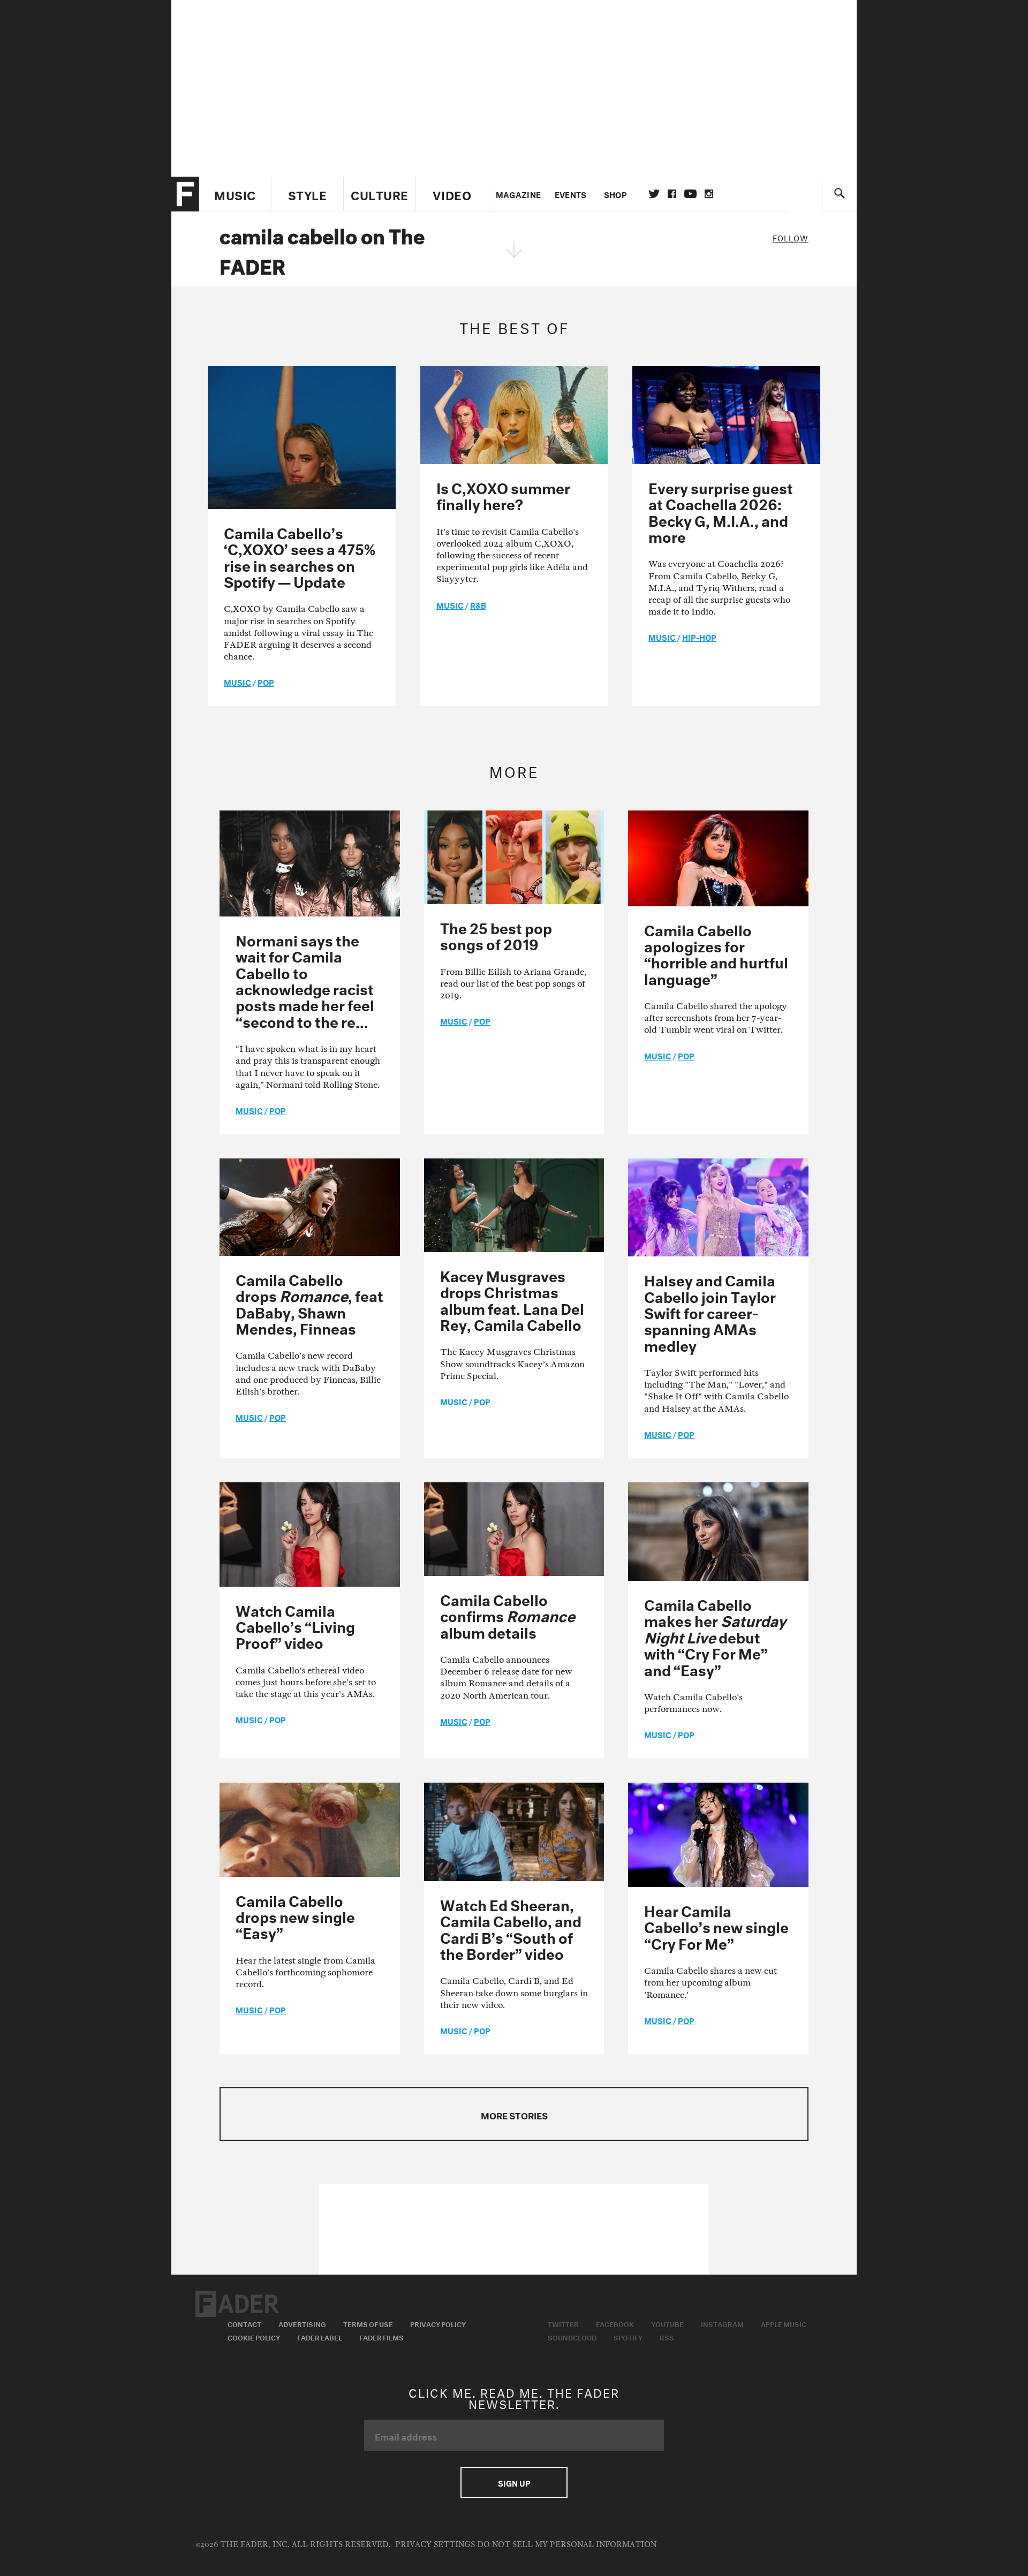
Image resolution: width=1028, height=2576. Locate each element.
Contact (244, 2323)
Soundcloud (572, 2337)
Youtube (667, 2323)
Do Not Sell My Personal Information (567, 2545)
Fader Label (320, 2337)
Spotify (628, 2337)
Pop (266, 681)
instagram (709, 194)
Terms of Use (368, 2323)
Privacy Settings (435, 2545)
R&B (478, 604)
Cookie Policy (254, 2337)
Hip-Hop (699, 637)
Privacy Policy (438, 2323)
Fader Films (381, 2337)
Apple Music (784, 2323)
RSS (667, 2337)
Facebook (615, 2323)
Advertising (302, 2323)
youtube (690, 194)
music (237, 681)
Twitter (654, 194)
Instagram (722, 2323)
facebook (672, 194)
